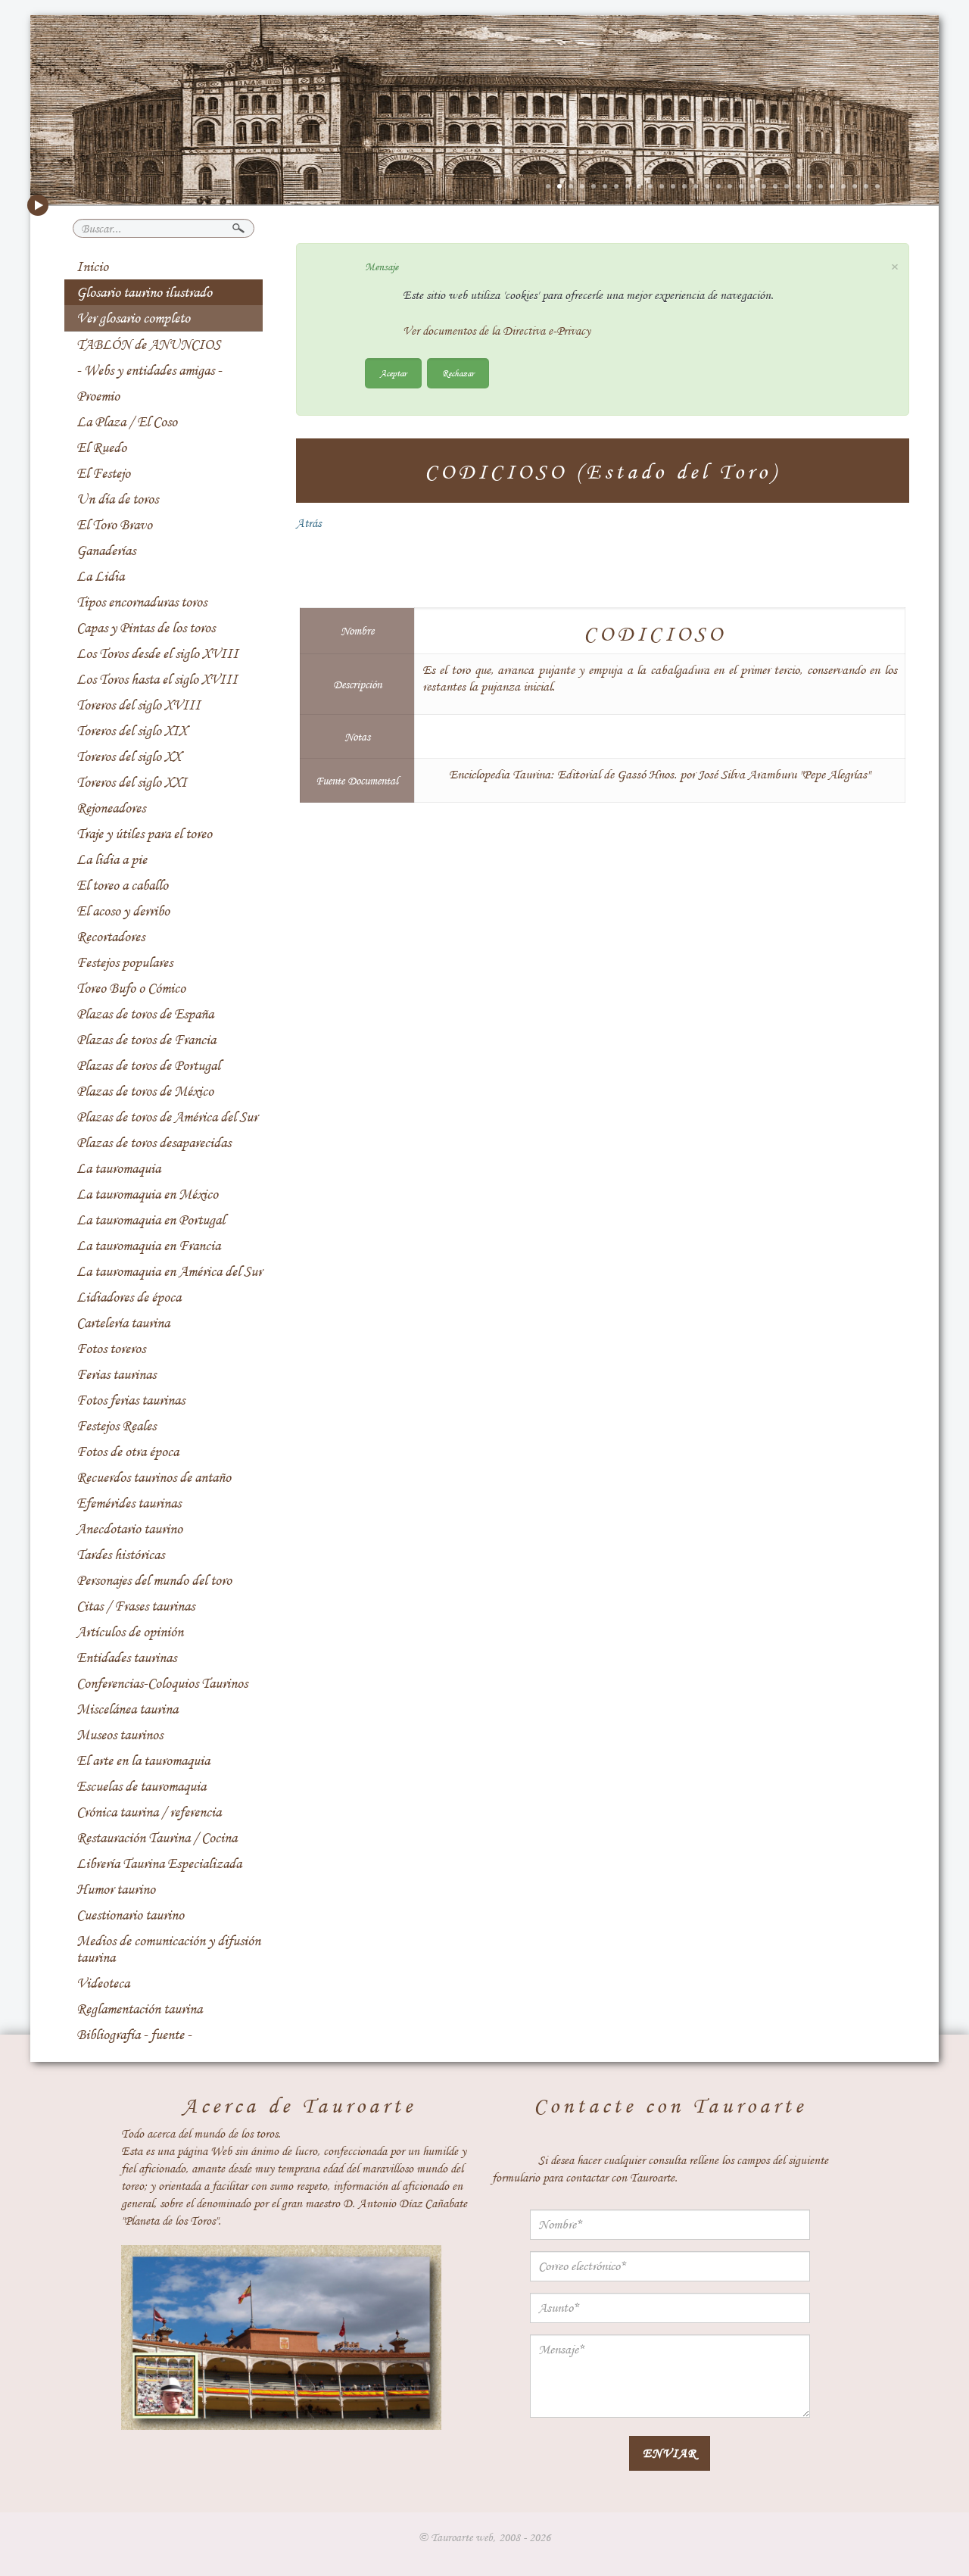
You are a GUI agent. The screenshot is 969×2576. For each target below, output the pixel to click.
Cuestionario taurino (130, 1915)
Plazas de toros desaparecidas (154, 1143)
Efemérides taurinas (129, 1503)
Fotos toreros (111, 1349)
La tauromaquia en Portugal (151, 1220)
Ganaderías (106, 550)
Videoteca (103, 1983)
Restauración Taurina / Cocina (157, 1838)
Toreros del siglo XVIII (139, 705)
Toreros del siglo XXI (132, 782)
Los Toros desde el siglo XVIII (157, 653)
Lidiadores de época (129, 1297)
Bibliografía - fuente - (134, 2035)
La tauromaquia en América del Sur (169, 1271)
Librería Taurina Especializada (159, 1863)
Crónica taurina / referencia (149, 1812)
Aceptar (393, 373)
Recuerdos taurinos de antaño (154, 1477)
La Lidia (100, 576)
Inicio (92, 267)
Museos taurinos (120, 1735)
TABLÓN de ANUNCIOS (148, 345)
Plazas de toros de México (145, 1091)
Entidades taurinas (126, 1658)
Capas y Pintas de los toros (146, 628)
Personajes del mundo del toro (154, 1580)
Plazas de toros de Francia (146, 1040)
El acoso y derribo (123, 911)
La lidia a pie (112, 859)
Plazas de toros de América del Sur (167, 1117)
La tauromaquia (118, 1168)
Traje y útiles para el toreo (144, 834)
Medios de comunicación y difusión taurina (168, 1949)
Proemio (98, 396)
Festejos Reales (116, 1426)
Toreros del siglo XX (129, 756)
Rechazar (458, 373)
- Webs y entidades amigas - (149, 370)
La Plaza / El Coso (127, 422)
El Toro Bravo (114, 525)
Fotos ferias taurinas (131, 1400)
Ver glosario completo (133, 318)
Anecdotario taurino (129, 1529)
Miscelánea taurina (127, 1709)
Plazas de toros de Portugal (148, 1065)
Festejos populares (125, 962)
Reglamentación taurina (139, 2009)
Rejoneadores (111, 808)
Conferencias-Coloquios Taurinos (162, 1683)
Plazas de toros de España (145, 1014)
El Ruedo (101, 448)
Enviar (670, 2453)
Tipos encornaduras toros (142, 602)
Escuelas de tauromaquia (141, 1786)
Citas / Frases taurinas (136, 1606)
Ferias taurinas (116, 1374)
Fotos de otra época (128, 1452)
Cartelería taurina (123, 1323)
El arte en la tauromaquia (143, 1760)
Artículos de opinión (130, 1632)
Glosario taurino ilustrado (144, 292)
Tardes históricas (120, 1555)
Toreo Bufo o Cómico (131, 988)
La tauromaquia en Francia (148, 1246)
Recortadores (111, 937)
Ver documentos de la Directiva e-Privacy (497, 331)
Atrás (308, 523)
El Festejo (103, 473)
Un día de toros (117, 499)
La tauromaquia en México (147, 1194)
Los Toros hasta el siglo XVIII (157, 679)
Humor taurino (116, 1889)
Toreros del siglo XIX (132, 731)
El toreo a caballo (122, 885)
